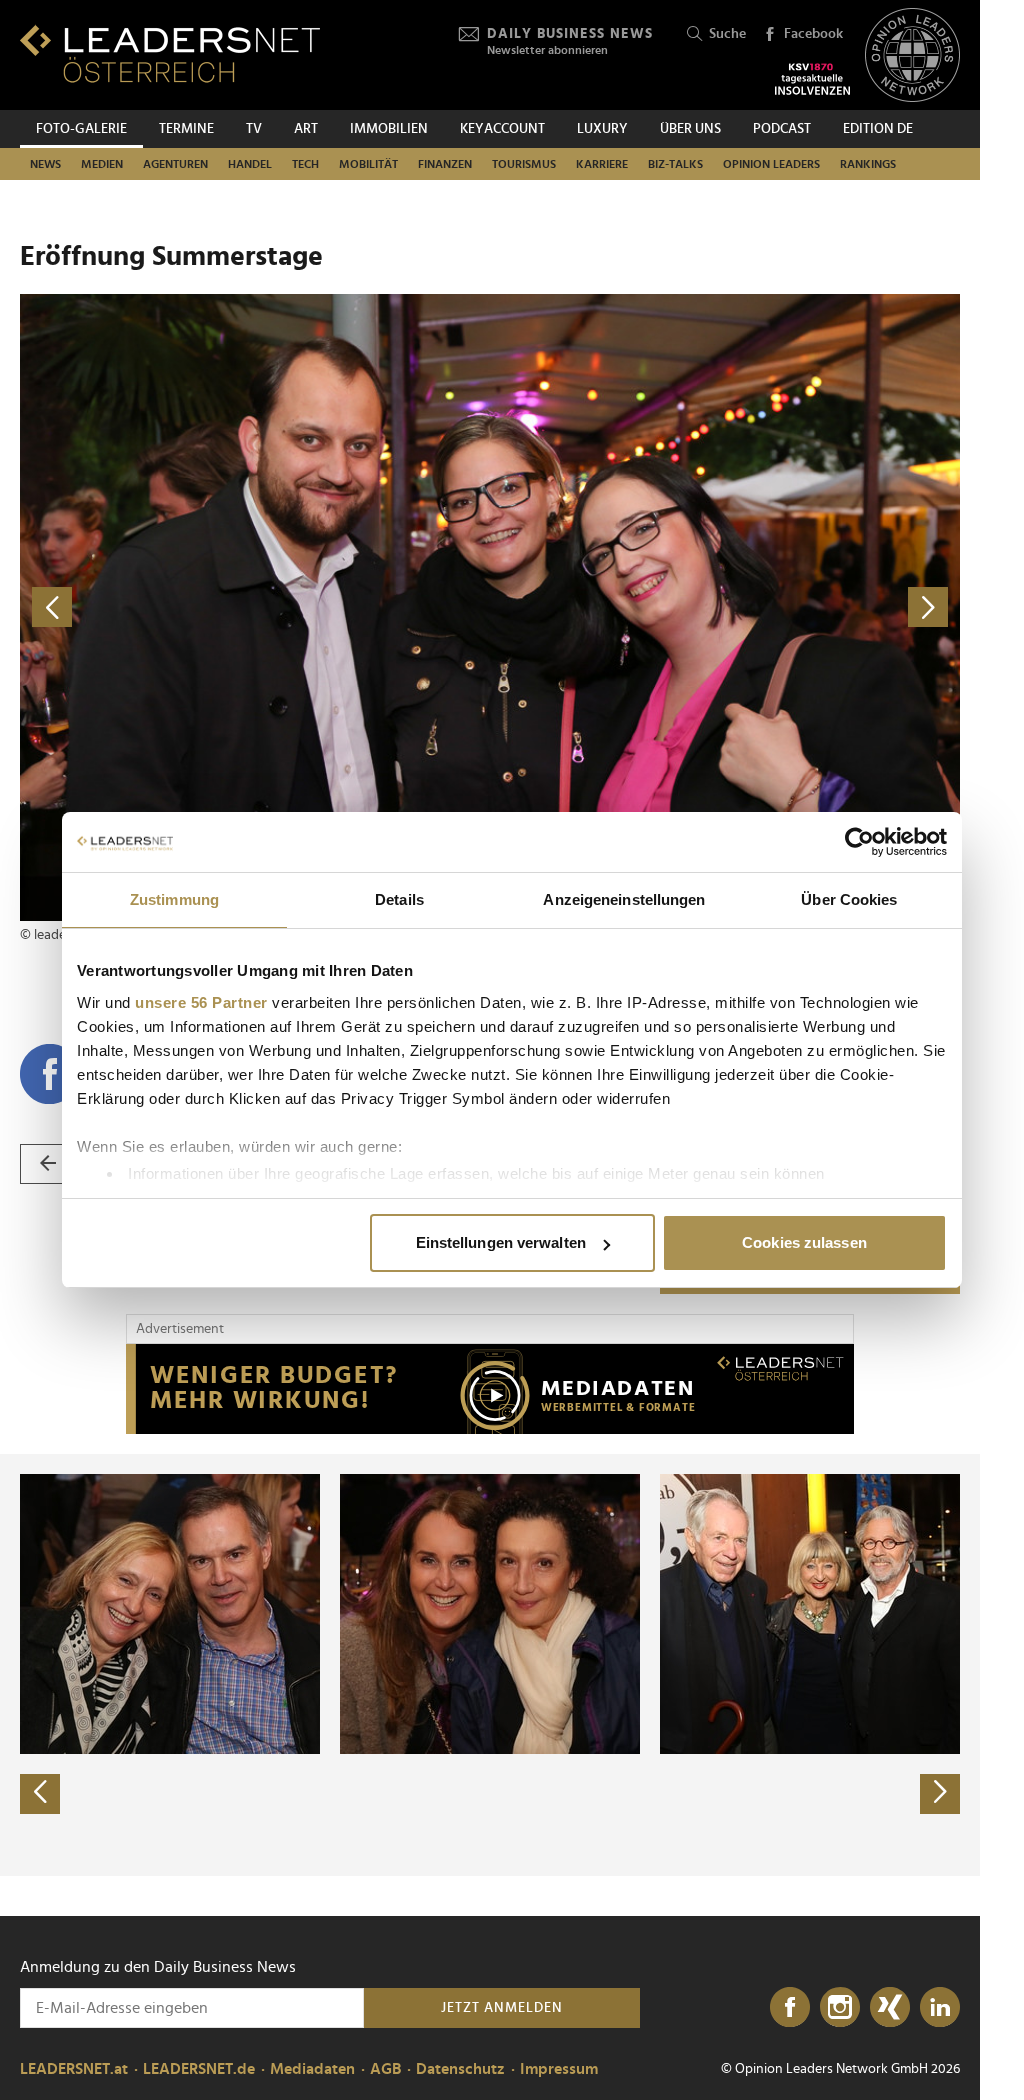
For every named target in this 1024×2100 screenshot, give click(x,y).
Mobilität (368, 164)
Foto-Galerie (81, 129)
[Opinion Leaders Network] (912, 55)
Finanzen (445, 164)
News (45, 164)
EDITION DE (878, 129)
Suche (727, 34)
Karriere (602, 164)
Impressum (559, 2069)
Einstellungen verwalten (501, 1242)
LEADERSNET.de (199, 2069)
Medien (102, 164)
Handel (250, 164)
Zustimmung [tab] (174, 899)
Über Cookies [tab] (849, 899)
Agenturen (175, 164)
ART (306, 129)
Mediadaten (312, 2069)
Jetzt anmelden (502, 2008)
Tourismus (524, 164)
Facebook (813, 34)
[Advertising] (490, 1389)
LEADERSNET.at (74, 2069)
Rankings (868, 164)
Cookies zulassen (804, 1242)
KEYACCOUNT (502, 129)
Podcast (782, 129)
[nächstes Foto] (725, 607)
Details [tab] (399, 899)
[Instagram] (840, 2008)
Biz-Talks (675, 164)
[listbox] (490, 1665)
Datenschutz (460, 2069)
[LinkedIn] (940, 2008)
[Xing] (890, 2008)
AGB (385, 2069)
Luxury (602, 129)
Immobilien (389, 129)
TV (254, 129)
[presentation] (40, 1794)
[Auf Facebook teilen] (50, 1074)
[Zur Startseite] (170, 53)
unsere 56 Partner (201, 1002)
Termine (186, 129)
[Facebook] (790, 2008)
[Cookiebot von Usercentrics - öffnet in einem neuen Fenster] (859, 842)
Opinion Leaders (771, 164)
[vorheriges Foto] (255, 607)
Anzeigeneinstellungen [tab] (624, 899)
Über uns (690, 129)
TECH (305, 164)
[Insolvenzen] (812, 79)
